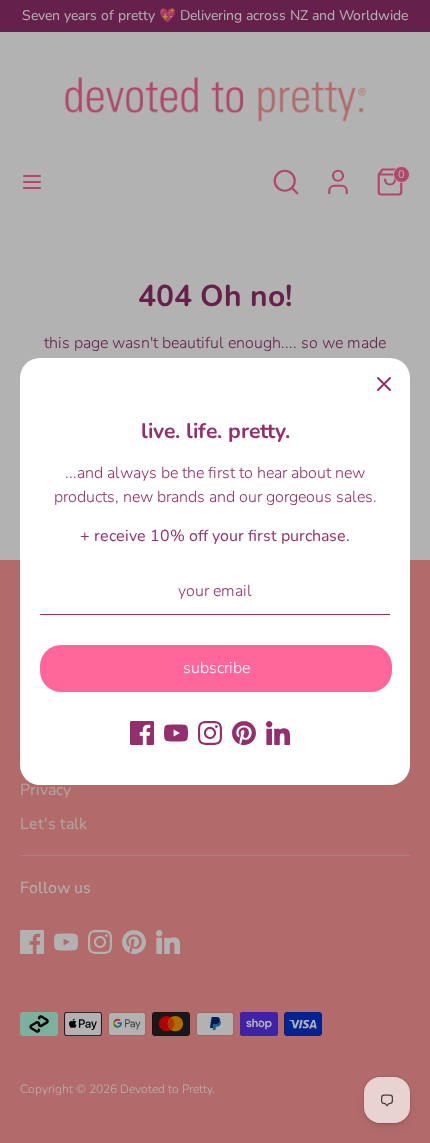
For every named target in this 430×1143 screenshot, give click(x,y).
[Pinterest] (244, 733)
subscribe (216, 668)
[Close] (384, 384)
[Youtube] (176, 733)
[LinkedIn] (278, 733)
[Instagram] (210, 733)
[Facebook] (142, 733)
